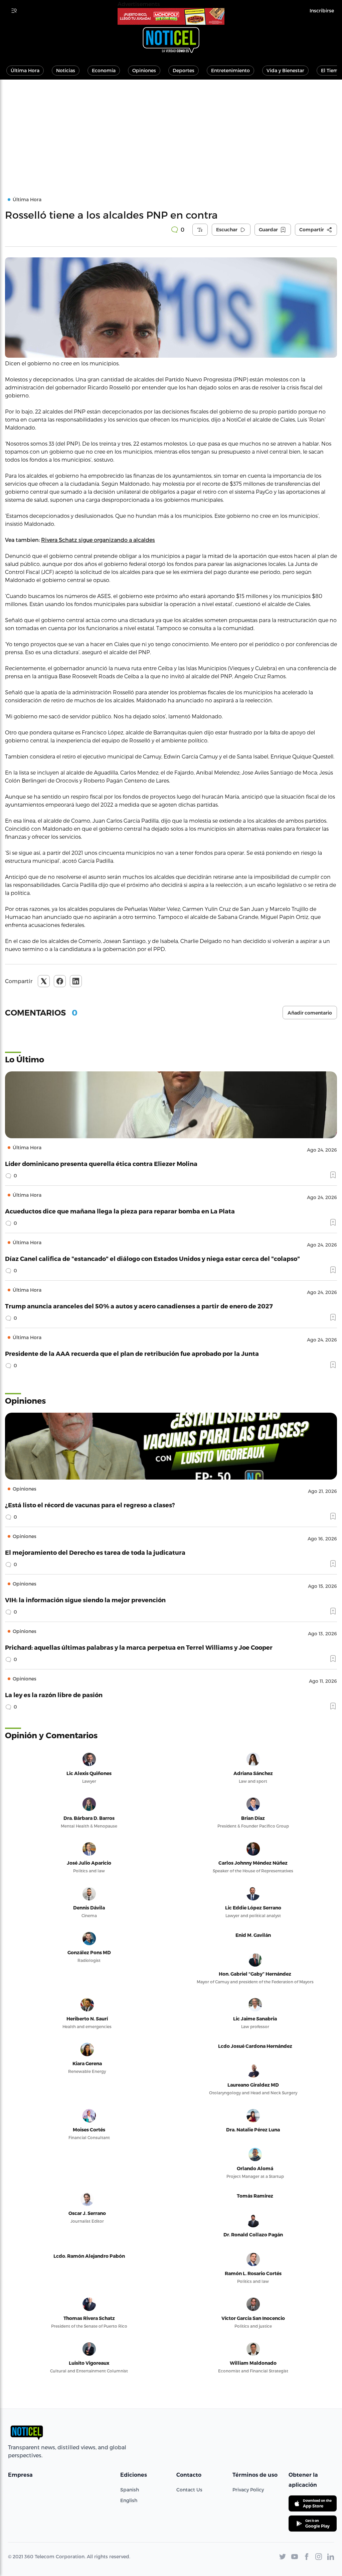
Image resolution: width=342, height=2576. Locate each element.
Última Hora (25, 70)
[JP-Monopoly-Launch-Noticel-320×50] (171, 16)
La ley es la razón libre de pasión (54, 1695)
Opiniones (144, 70)
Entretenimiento (230, 70)
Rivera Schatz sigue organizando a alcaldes (98, 540)
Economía (104, 70)
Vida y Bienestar (285, 70)
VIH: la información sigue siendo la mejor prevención (85, 1600)
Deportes (184, 70)
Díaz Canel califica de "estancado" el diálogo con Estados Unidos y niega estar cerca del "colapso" (152, 1258)
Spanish (130, 2490)
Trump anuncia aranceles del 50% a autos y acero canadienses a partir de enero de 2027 (139, 1306)
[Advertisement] (171, 130)
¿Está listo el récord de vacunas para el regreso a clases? (90, 1505)
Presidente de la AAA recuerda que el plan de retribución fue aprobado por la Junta (132, 1353)
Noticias (66, 70)
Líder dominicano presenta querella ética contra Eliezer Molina (101, 1163)
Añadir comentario (310, 1013)
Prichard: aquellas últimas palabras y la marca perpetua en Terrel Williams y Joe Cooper (139, 1647)
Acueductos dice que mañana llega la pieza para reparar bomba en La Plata (120, 1211)
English (129, 2500)
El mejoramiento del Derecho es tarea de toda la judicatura (95, 1552)
